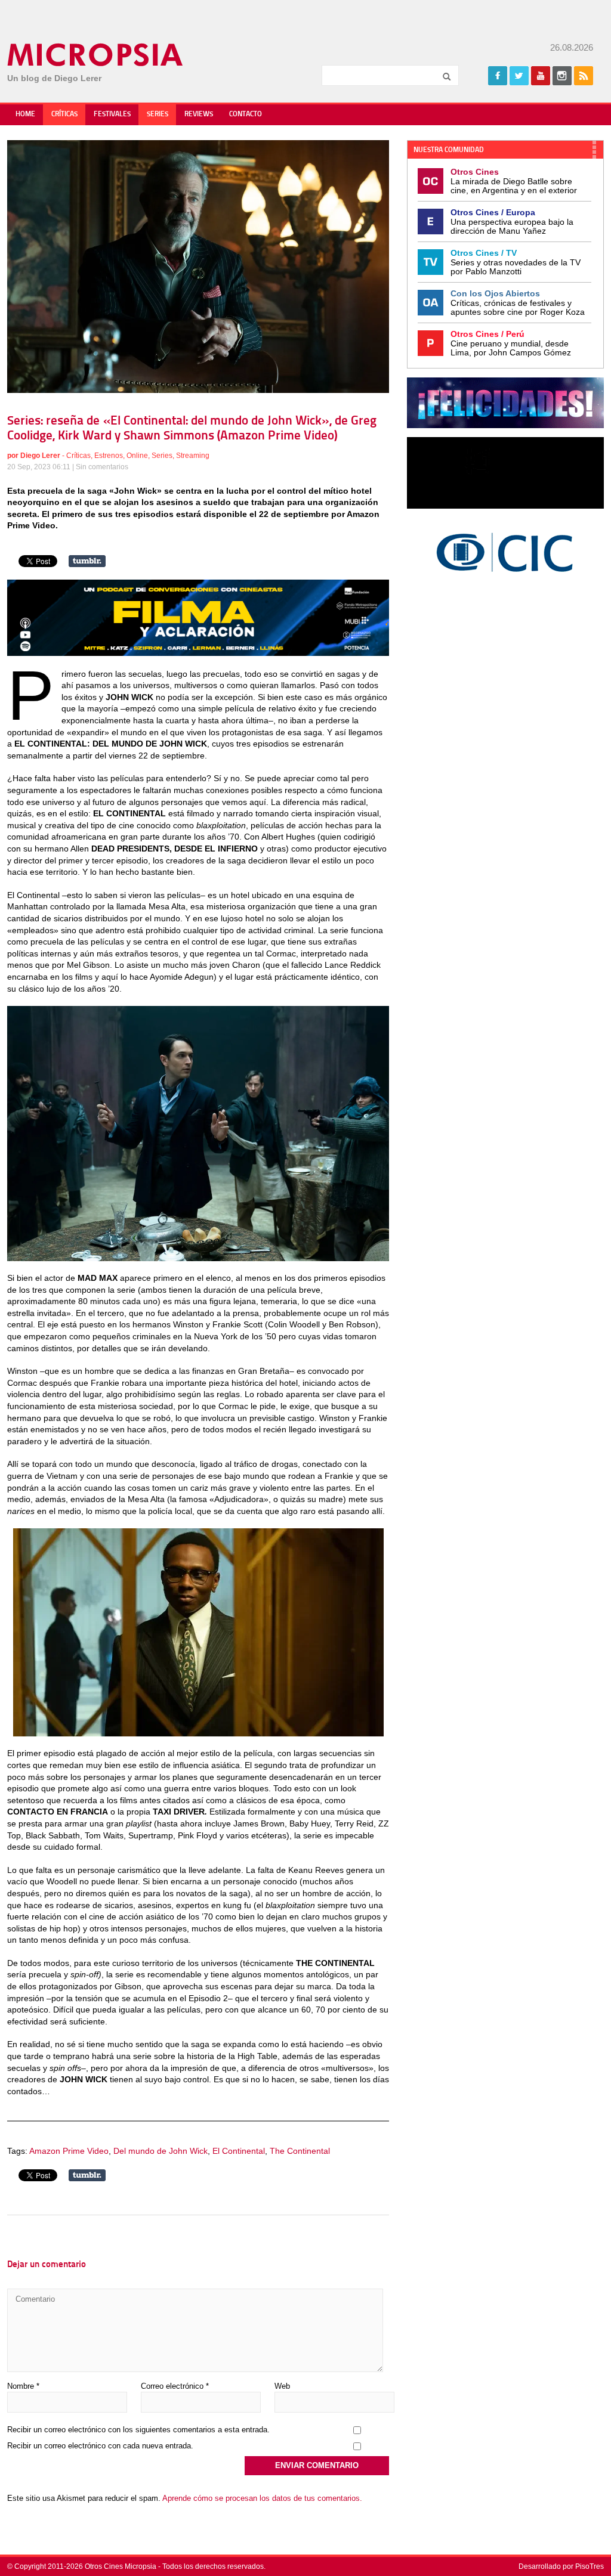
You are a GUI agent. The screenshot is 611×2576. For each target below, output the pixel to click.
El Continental (239, 2151)
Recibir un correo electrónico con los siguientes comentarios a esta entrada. (138, 2430)
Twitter (519, 76)
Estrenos (109, 456)
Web (282, 2386)
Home (25, 114)
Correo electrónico (175, 2386)
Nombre (23, 2386)
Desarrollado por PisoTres (561, 2566)
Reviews (199, 114)
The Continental (300, 2151)
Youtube (541, 76)
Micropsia (96, 55)
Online (137, 456)
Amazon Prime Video (69, 2151)
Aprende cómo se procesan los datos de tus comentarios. (262, 2498)
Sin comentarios (102, 467)
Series (158, 114)
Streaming (193, 456)
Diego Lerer (40, 456)
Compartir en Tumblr (87, 561)
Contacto (246, 114)
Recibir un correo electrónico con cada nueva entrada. (100, 2446)
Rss (584, 76)
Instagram (562, 76)
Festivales (112, 114)
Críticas (64, 114)
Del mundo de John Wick (161, 2151)
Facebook (498, 76)
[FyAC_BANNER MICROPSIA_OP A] (198, 653)
